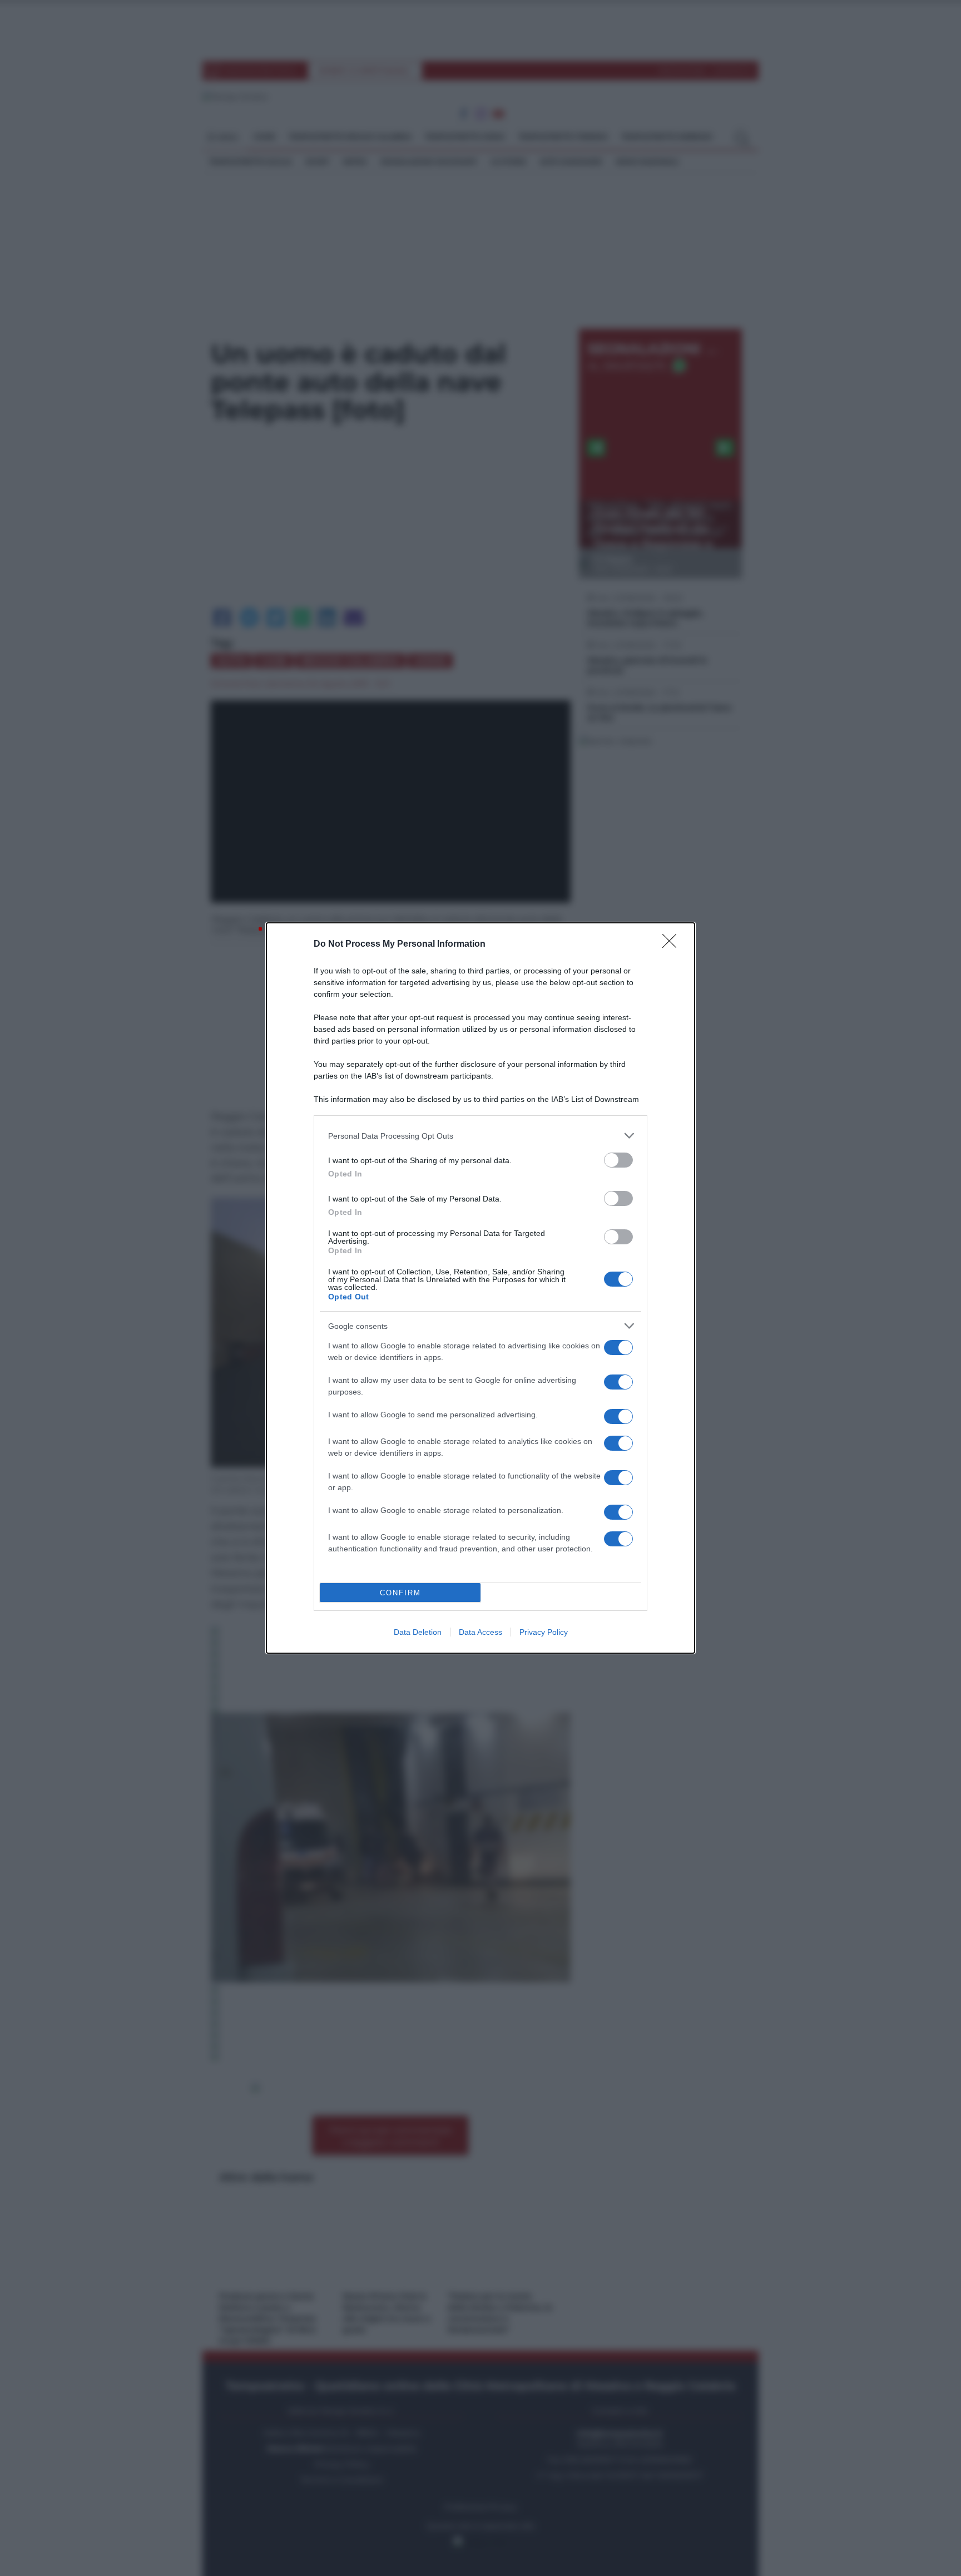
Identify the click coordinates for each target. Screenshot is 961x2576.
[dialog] (481, 1288)
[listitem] (481, 1136)
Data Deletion (418, 1632)
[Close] (673, 945)
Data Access (481, 1632)
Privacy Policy (544, 1632)
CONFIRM (400, 1593)
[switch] (618, 1160)
